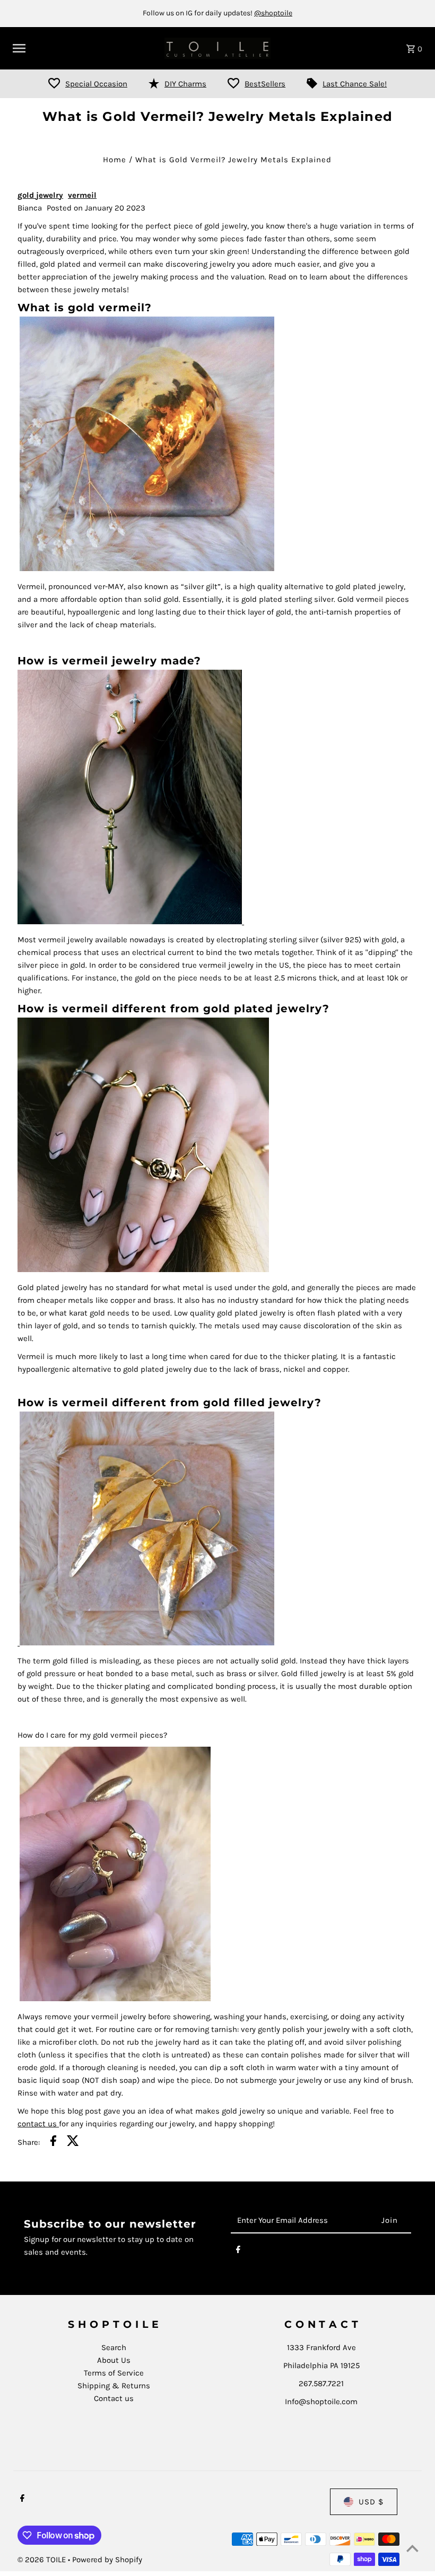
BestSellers (265, 84)
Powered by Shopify (107, 2560)
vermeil (82, 195)
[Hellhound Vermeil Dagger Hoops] (243, 922)
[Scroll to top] (412, 2548)
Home (115, 160)
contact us (38, 2124)
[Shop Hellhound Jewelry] (143, 1269)
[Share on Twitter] (73, 2143)
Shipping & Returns (114, 2386)
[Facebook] (238, 2251)
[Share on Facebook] (53, 2143)
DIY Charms (185, 84)
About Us (114, 2360)
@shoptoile (273, 13)
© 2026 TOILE (43, 2560)
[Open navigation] (85, 48)
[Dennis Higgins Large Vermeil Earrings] (146, 1643)
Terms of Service (114, 2373)
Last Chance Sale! (355, 84)
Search (114, 2347)
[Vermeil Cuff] (147, 568)
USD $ (371, 2502)
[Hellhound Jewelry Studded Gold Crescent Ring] (115, 1999)
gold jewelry (40, 195)
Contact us (114, 2398)
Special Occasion (96, 84)
